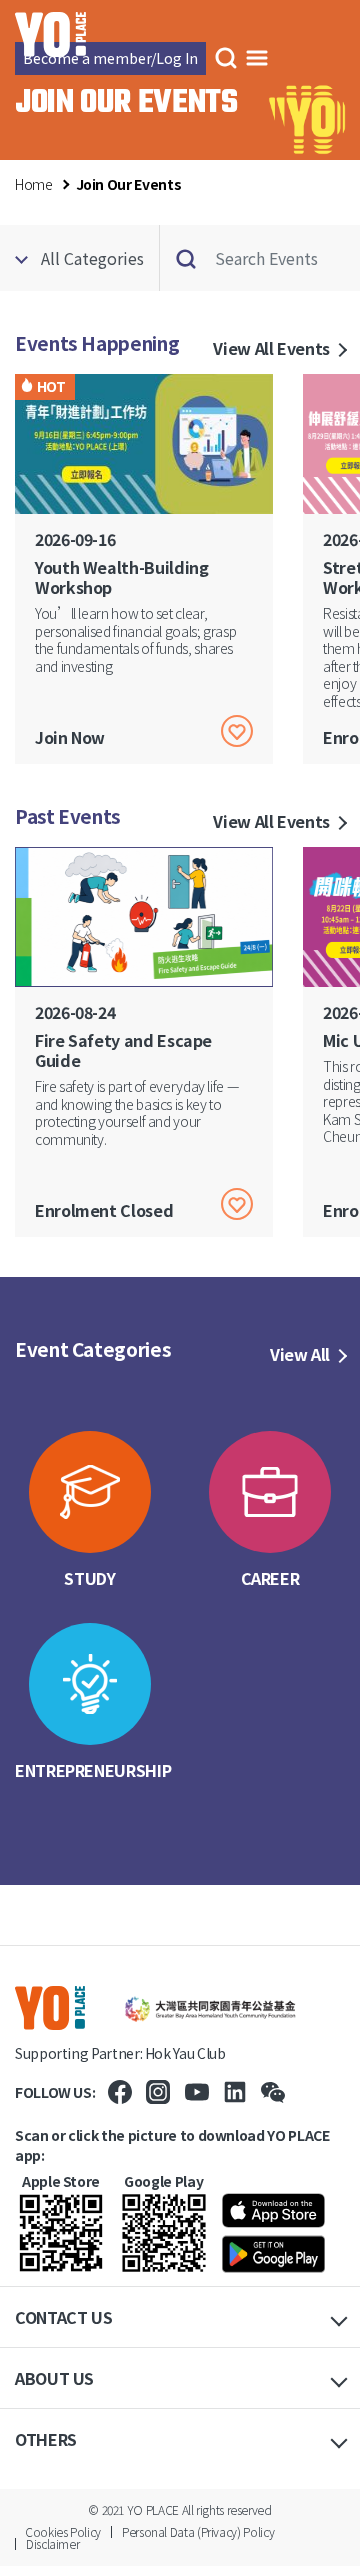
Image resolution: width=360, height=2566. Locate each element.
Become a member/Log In (110, 58)
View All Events (271, 348)
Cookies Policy (63, 2531)
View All (300, 1354)
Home (34, 184)
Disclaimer (52, 2543)
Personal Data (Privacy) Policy (198, 2531)
